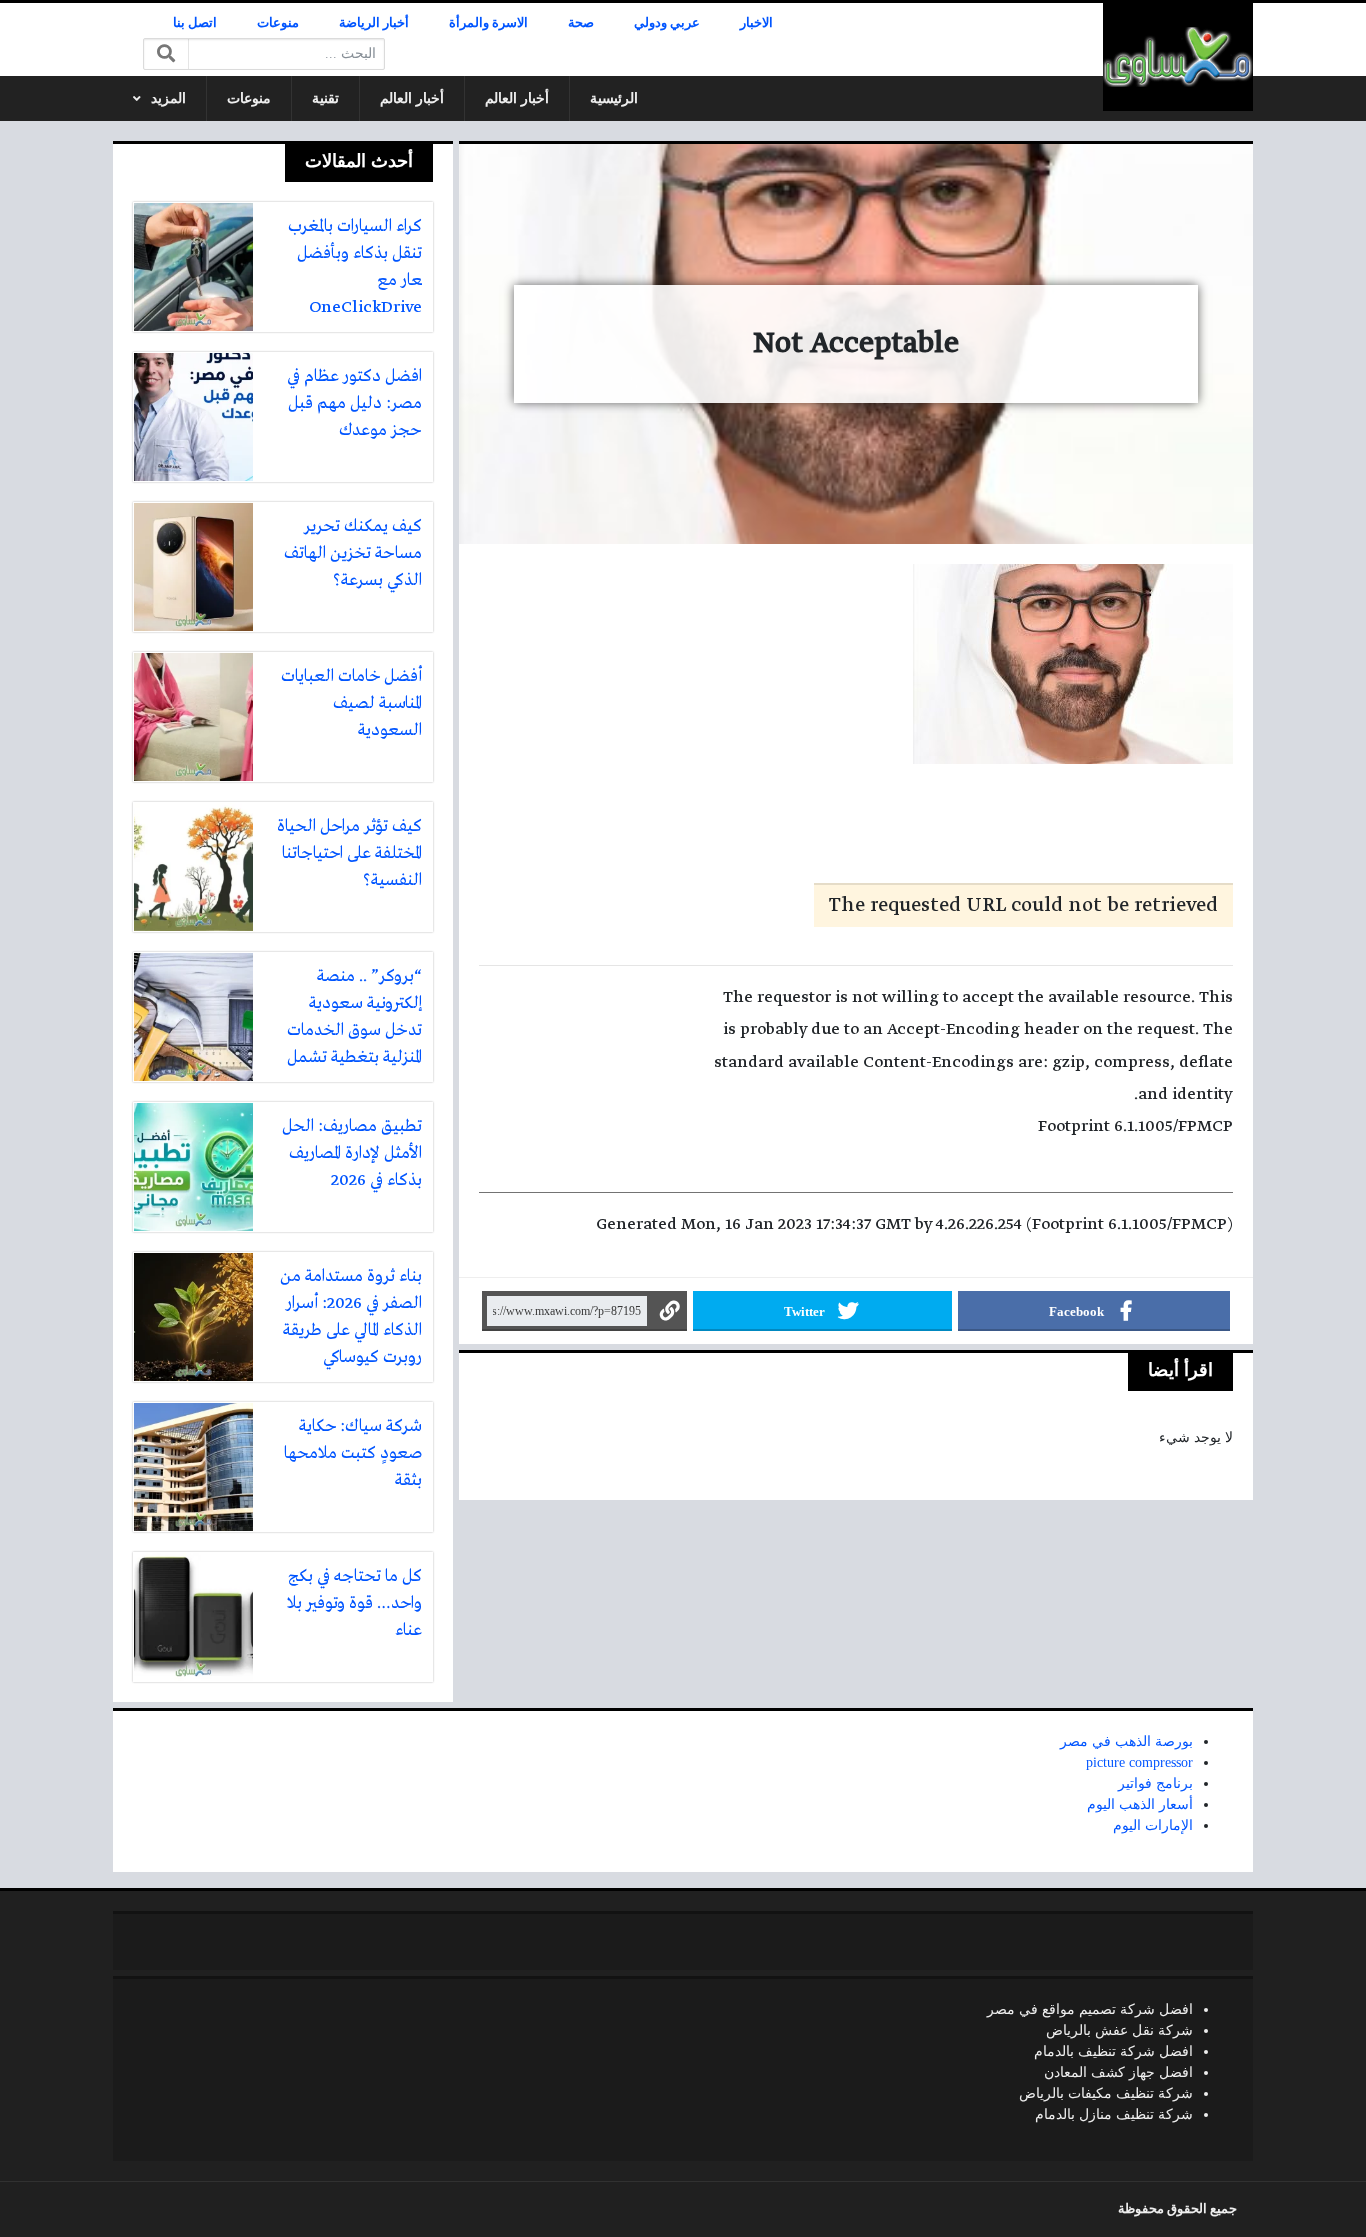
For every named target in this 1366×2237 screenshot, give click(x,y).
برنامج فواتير (1155, 1783)
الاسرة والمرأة (488, 23)
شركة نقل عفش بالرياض (1119, 2030)
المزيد (168, 98)
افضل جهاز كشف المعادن (1118, 2072)
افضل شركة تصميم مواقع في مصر (1090, 2009)
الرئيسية (614, 98)
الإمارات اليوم (1153, 1825)
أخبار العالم (517, 98)
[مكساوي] (1178, 57)
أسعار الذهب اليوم (1140, 1804)
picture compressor (1139, 1762)
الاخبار (756, 23)
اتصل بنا (195, 23)
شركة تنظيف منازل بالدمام (1114, 2114)
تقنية (325, 98)
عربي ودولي (667, 23)
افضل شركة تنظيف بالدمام (1113, 2051)
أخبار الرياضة (374, 23)
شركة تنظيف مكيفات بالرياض (1106, 2093)
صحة (581, 23)
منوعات (278, 23)
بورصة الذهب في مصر (1126, 1741)
